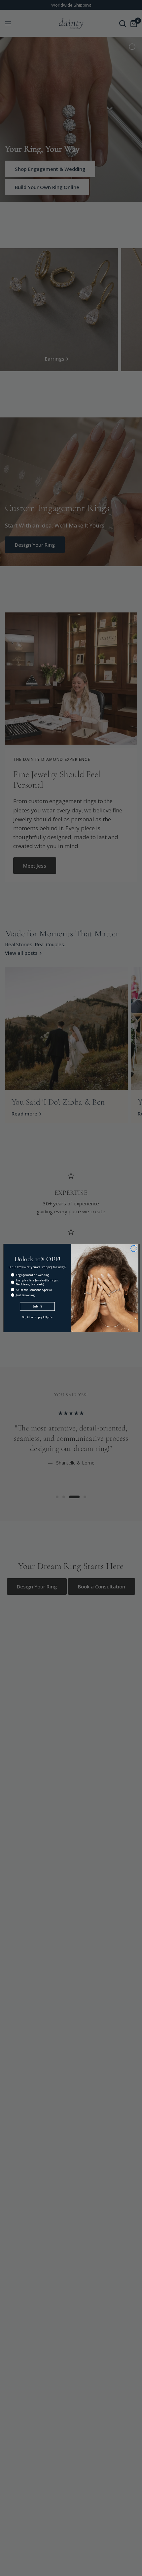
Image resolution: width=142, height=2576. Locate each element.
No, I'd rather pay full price (37, 1317)
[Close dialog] (134, 1249)
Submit (37, 1307)
